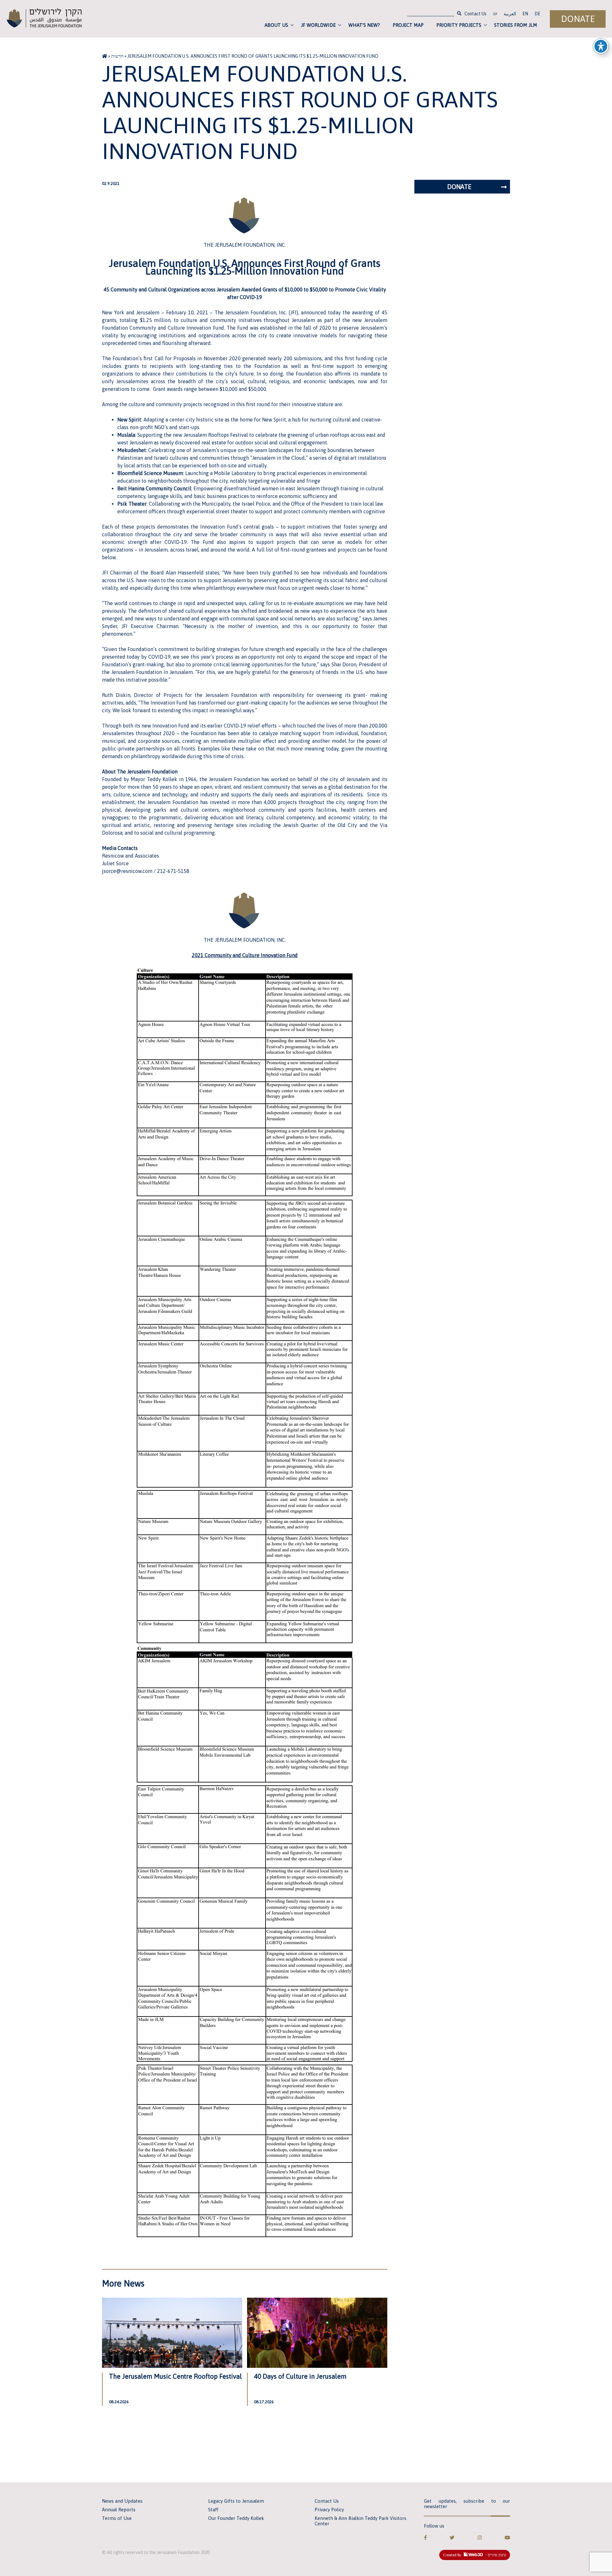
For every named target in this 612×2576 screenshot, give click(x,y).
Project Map (408, 25)
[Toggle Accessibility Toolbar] (601, 46)
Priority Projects (459, 25)
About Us (276, 25)
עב (495, 14)
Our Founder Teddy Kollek (236, 2518)
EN (525, 14)
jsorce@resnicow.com (128, 871)
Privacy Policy (329, 2510)
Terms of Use (117, 2518)
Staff (213, 2510)
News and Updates (122, 2501)
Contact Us (475, 14)
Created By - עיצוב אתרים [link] (475, 2555)
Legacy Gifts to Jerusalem (236, 2501)
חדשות (117, 56)
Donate (578, 19)
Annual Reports (119, 2510)
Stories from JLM (516, 25)
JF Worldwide (318, 25)
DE (537, 14)
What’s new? (364, 25)
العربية (510, 14)
